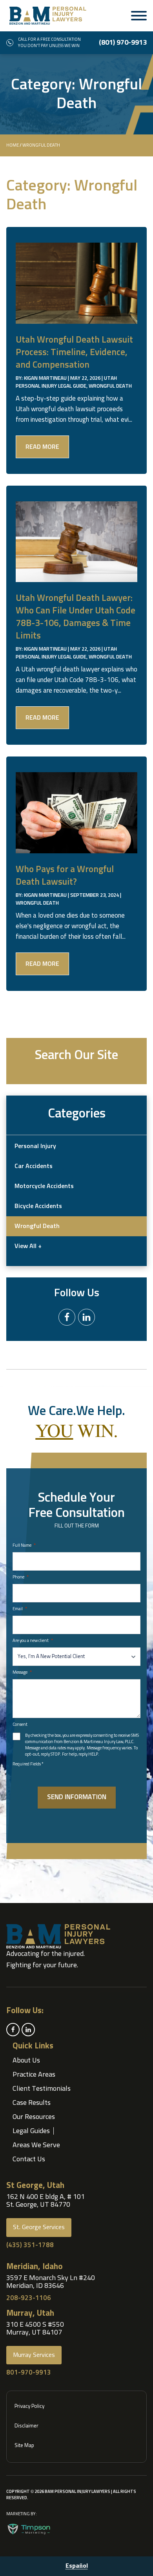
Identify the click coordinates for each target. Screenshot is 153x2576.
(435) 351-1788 (30, 2245)
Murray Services (34, 2355)
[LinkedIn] (87, 1317)
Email (20, 1609)
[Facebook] (67, 1317)
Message (22, 1673)
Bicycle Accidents (38, 1206)
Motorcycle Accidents (44, 1186)
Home (13, 145)
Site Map (24, 2446)
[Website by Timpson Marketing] (29, 2529)
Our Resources (34, 2117)
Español (77, 2566)
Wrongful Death (110, 386)
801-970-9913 (29, 2373)
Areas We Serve (36, 2145)
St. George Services (39, 2227)
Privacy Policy (29, 2406)
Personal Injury (35, 1146)
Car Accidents (34, 1166)
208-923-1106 (29, 2298)
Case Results (32, 2103)
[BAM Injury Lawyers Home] (48, 16)
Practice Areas (34, 2075)
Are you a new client (33, 1641)
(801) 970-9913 (123, 43)
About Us (26, 2061)
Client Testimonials (42, 2089)
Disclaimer (26, 2426)
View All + (28, 1246)
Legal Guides (31, 2131)
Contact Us (29, 2159)
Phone (21, 1577)
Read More (42, 447)
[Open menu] (139, 16)
